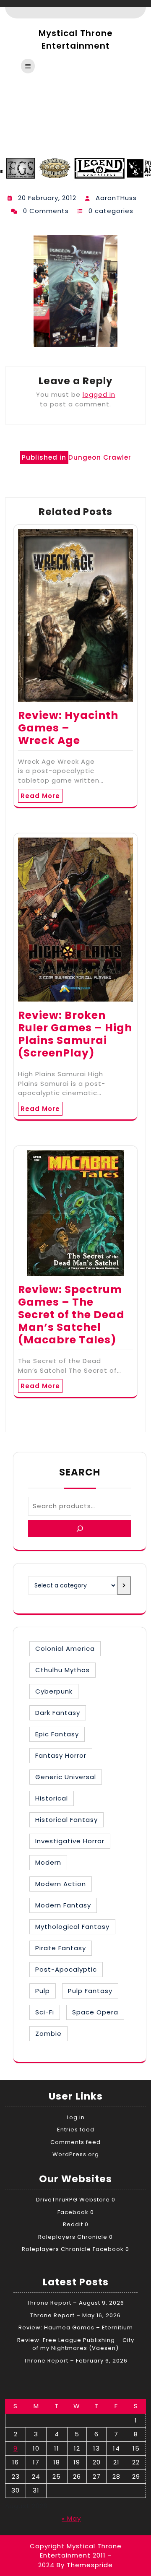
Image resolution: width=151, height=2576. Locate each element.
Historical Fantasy (66, 1820)
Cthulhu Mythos (62, 1670)
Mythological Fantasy (72, 1927)
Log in (76, 2117)
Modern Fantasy (63, 1905)
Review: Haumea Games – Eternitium (76, 2328)
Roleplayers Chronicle (73, 2237)
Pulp (43, 1991)
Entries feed (76, 2130)
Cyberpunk (54, 1691)
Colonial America (65, 1648)
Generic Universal (66, 1777)
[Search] (80, 1529)
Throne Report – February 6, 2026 (76, 2361)
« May (71, 2518)
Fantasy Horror (61, 1755)
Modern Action (61, 1884)
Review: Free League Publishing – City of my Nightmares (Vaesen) (76, 2344)
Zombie (48, 2033)
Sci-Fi (45, 2012)
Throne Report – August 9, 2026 (75, 2303)
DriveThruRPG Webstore (73, 2200)
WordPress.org (76, 2154)
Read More (40, 796)
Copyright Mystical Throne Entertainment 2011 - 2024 (76, 2555)
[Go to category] (124, 1585)
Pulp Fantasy (90, 1991)
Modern (48, 1862)
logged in (99, 394)
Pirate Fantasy (61, 1948)
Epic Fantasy (57, 1734)
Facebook (73, 2212)
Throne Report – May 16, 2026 (75, 2315)
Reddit (73, 2224)
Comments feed (75, 2142)
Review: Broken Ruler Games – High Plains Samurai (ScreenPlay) (75, 1034)
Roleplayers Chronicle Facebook (73, 2249)
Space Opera (95, 2012)
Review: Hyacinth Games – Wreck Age (68, 728)
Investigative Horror (70, 1841)
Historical (52, 1798)
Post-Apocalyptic (66, 1969)
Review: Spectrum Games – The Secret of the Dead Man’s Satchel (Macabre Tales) (71, 1315)
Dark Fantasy (58, 1713)
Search (80, 1472)
